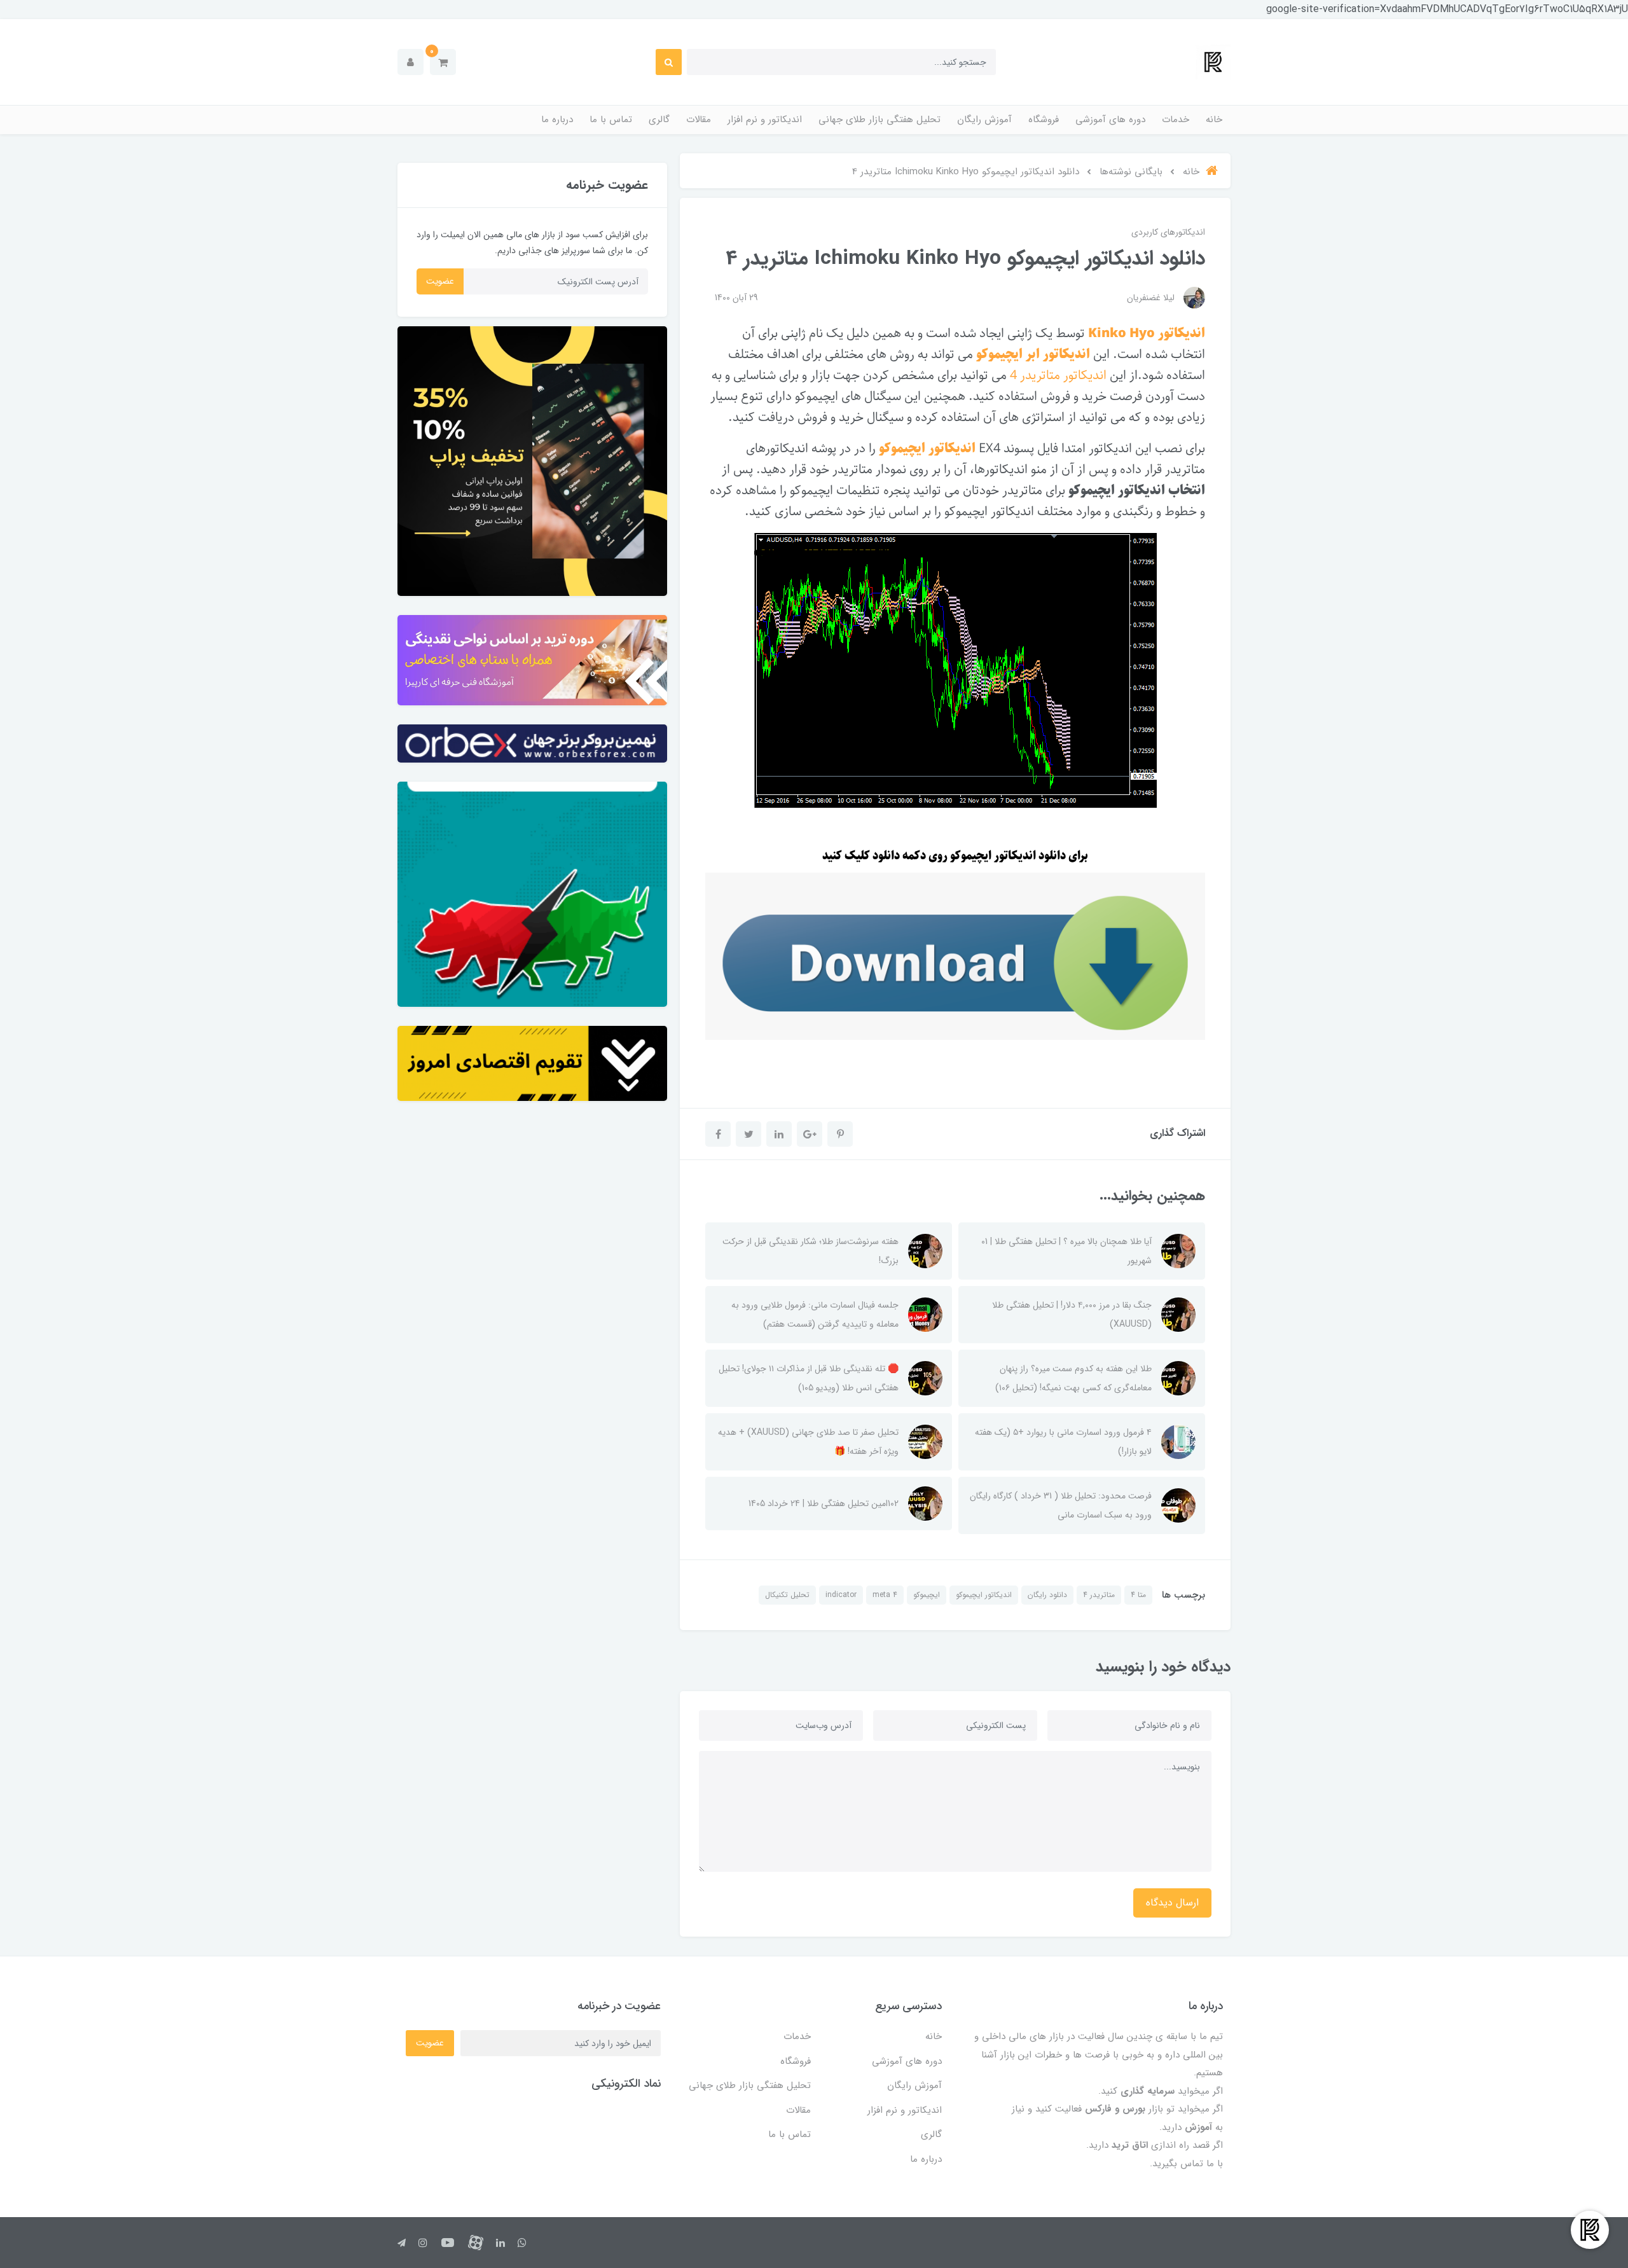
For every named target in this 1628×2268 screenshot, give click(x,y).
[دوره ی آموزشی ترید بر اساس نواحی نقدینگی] (532, 660)
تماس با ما (611, 120)
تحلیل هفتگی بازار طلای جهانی (880, 120)
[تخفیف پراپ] (532, 461)
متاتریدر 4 (1099, 1595)
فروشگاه (1044, 120)
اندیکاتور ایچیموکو (984, 1595)
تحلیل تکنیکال (787, 1595)
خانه (1214, 120)
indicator (841, 1595)
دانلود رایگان (1047, 1595)
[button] (443, 62)
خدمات (1176, 120)
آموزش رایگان (984, 120)
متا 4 (1138, 1595)
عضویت (440, 281)
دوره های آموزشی (1110, 120)
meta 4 (885, 1595)
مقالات (699, 120)
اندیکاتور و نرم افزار (765, 120)
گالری (659, 120)
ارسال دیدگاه (1172, 1903)
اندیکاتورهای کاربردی (1168, 232)
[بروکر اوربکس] (532, 744)
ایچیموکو (927, 1595)
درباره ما (557, 120)
